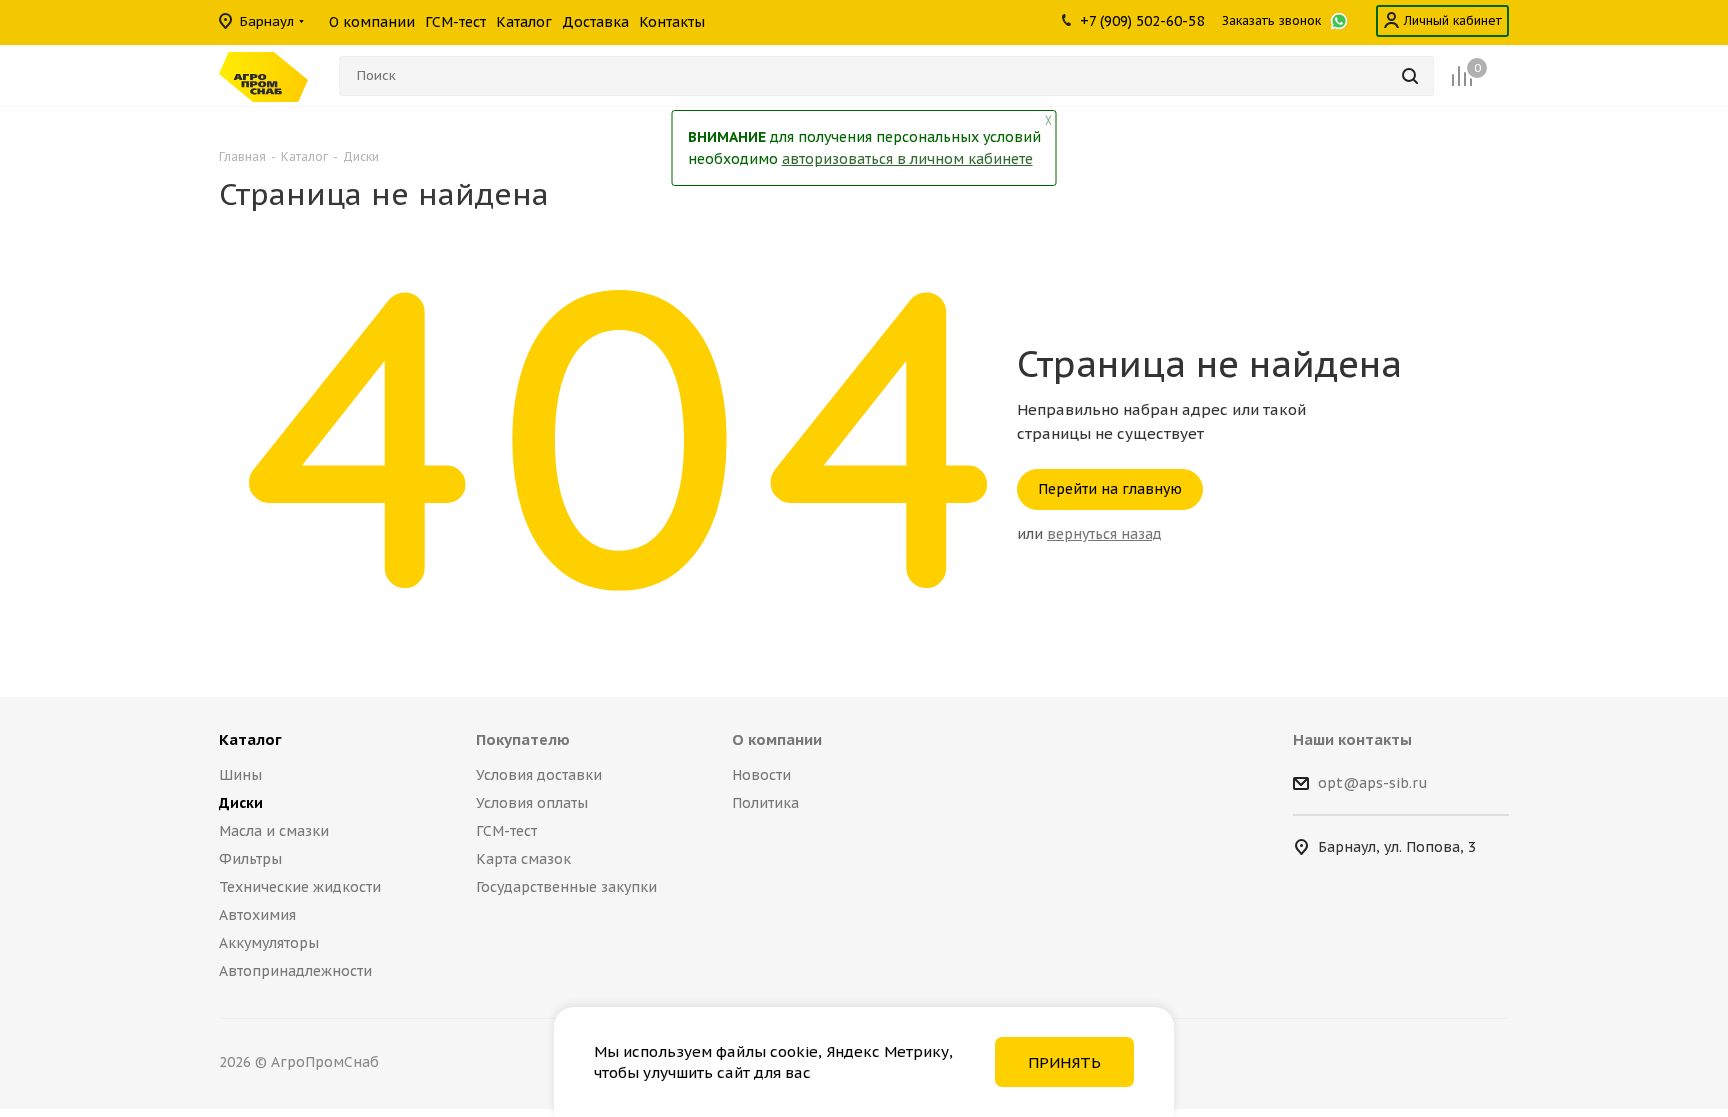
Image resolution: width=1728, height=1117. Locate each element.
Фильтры (250, 859)
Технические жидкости (300, 887)
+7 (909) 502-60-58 (1142, 21)
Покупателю (523, 739)
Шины (240, 775)
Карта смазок (523, 859)
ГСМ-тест (506, 831)
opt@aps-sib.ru (1373, 783)
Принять (1064, 1062)
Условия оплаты (532, 803)
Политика (765, 803)
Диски (241, 803)
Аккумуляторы (269, 943)
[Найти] (1410, 76)
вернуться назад (1104, 534)
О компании (777, 739)
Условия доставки (539, 775)
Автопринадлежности (295, 971)
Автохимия (257, 915)
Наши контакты (1352, 739)
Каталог (250, 739)
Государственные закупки (566, 887)
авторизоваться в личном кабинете (907, 159)
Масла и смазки (274, 831)
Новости (761, 775)
